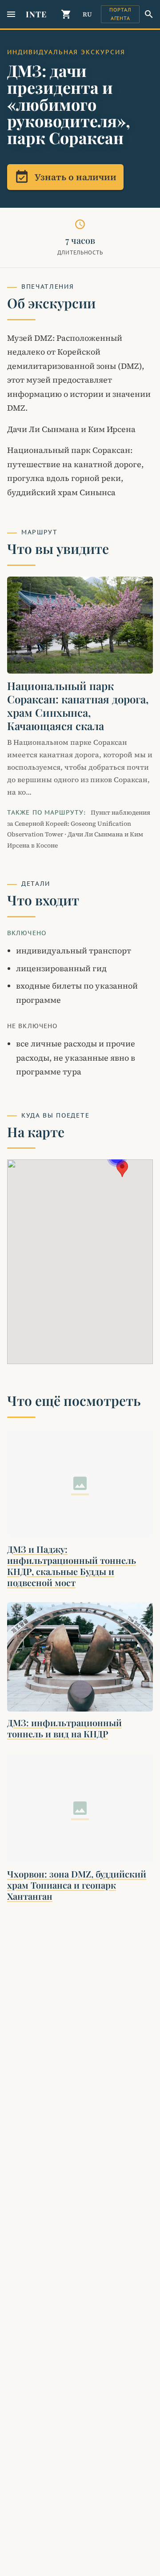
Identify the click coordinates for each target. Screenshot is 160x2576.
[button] (122, 1169)
